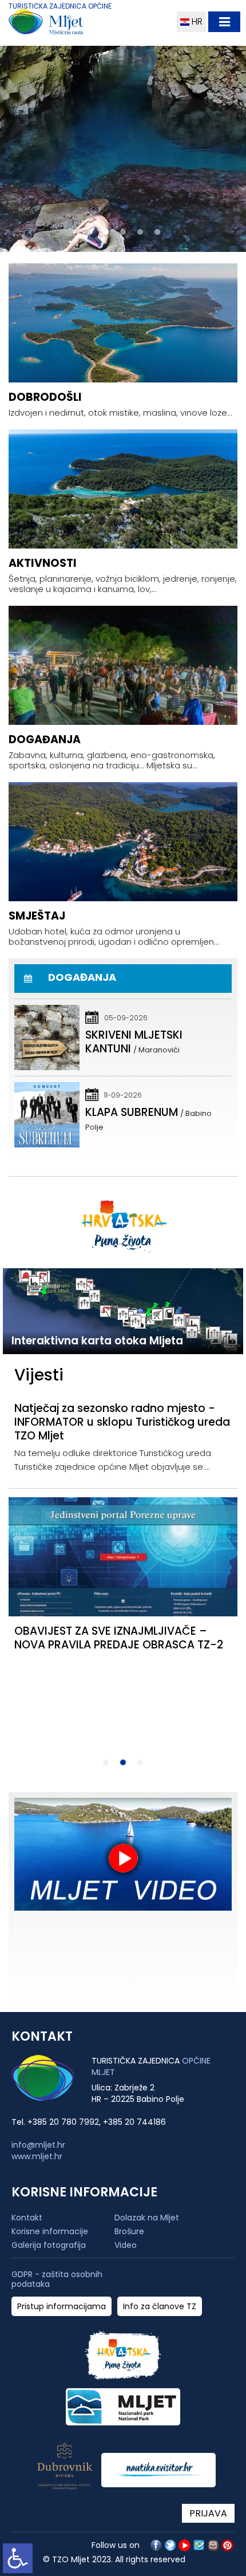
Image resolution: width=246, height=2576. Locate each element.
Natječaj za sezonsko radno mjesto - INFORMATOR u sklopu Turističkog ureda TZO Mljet (122, 1422)
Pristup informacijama (61, 2307)
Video (126, 2245)
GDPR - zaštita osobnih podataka (57, 2279)
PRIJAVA (208, 2513)
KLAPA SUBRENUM (132, 1112)
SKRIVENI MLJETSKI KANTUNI (134, 1042)
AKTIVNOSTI (43, 563)
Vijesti (39, 1375)
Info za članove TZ (160, 2307)
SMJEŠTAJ (37, 916)
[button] (89, 232)
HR (196, 21)
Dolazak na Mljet (147, 2218)
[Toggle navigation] (224, 22)
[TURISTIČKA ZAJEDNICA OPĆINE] (67, 24)
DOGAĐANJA (45, 739)
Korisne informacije (50, 2231)
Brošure (129, 2231)
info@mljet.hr (38, 2145)
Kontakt (27, 2218)
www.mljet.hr (37, 2156)
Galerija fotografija (49, 2245)
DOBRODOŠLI (45, 397)
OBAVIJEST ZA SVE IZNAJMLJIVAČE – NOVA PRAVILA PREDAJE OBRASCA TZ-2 (119, 1638)
